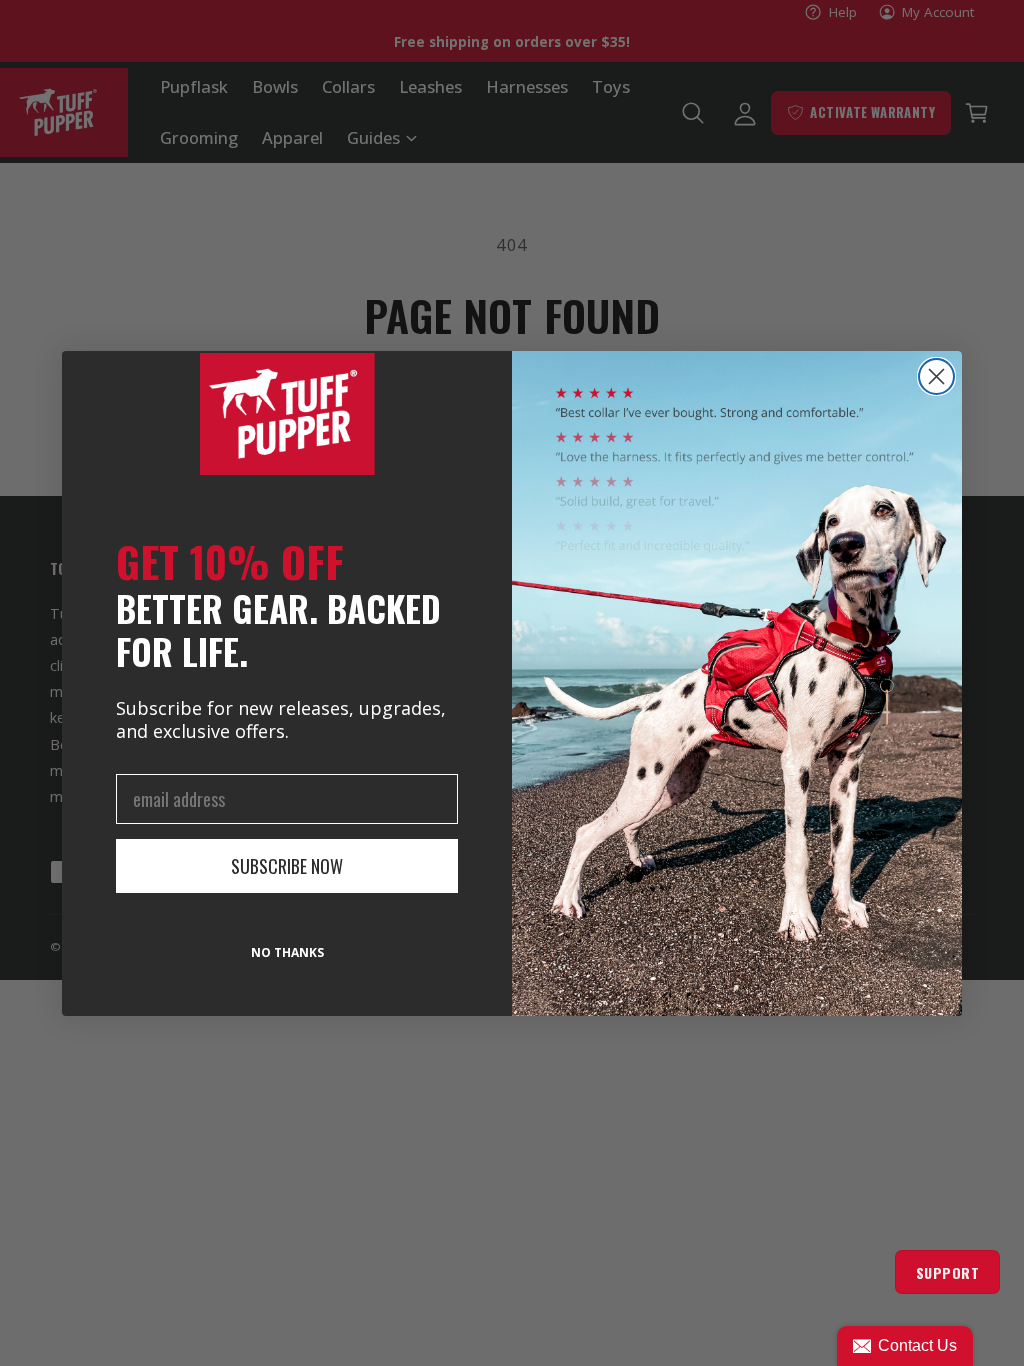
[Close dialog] (936, 376)
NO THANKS (287, 952)
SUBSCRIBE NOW (287, 866)
